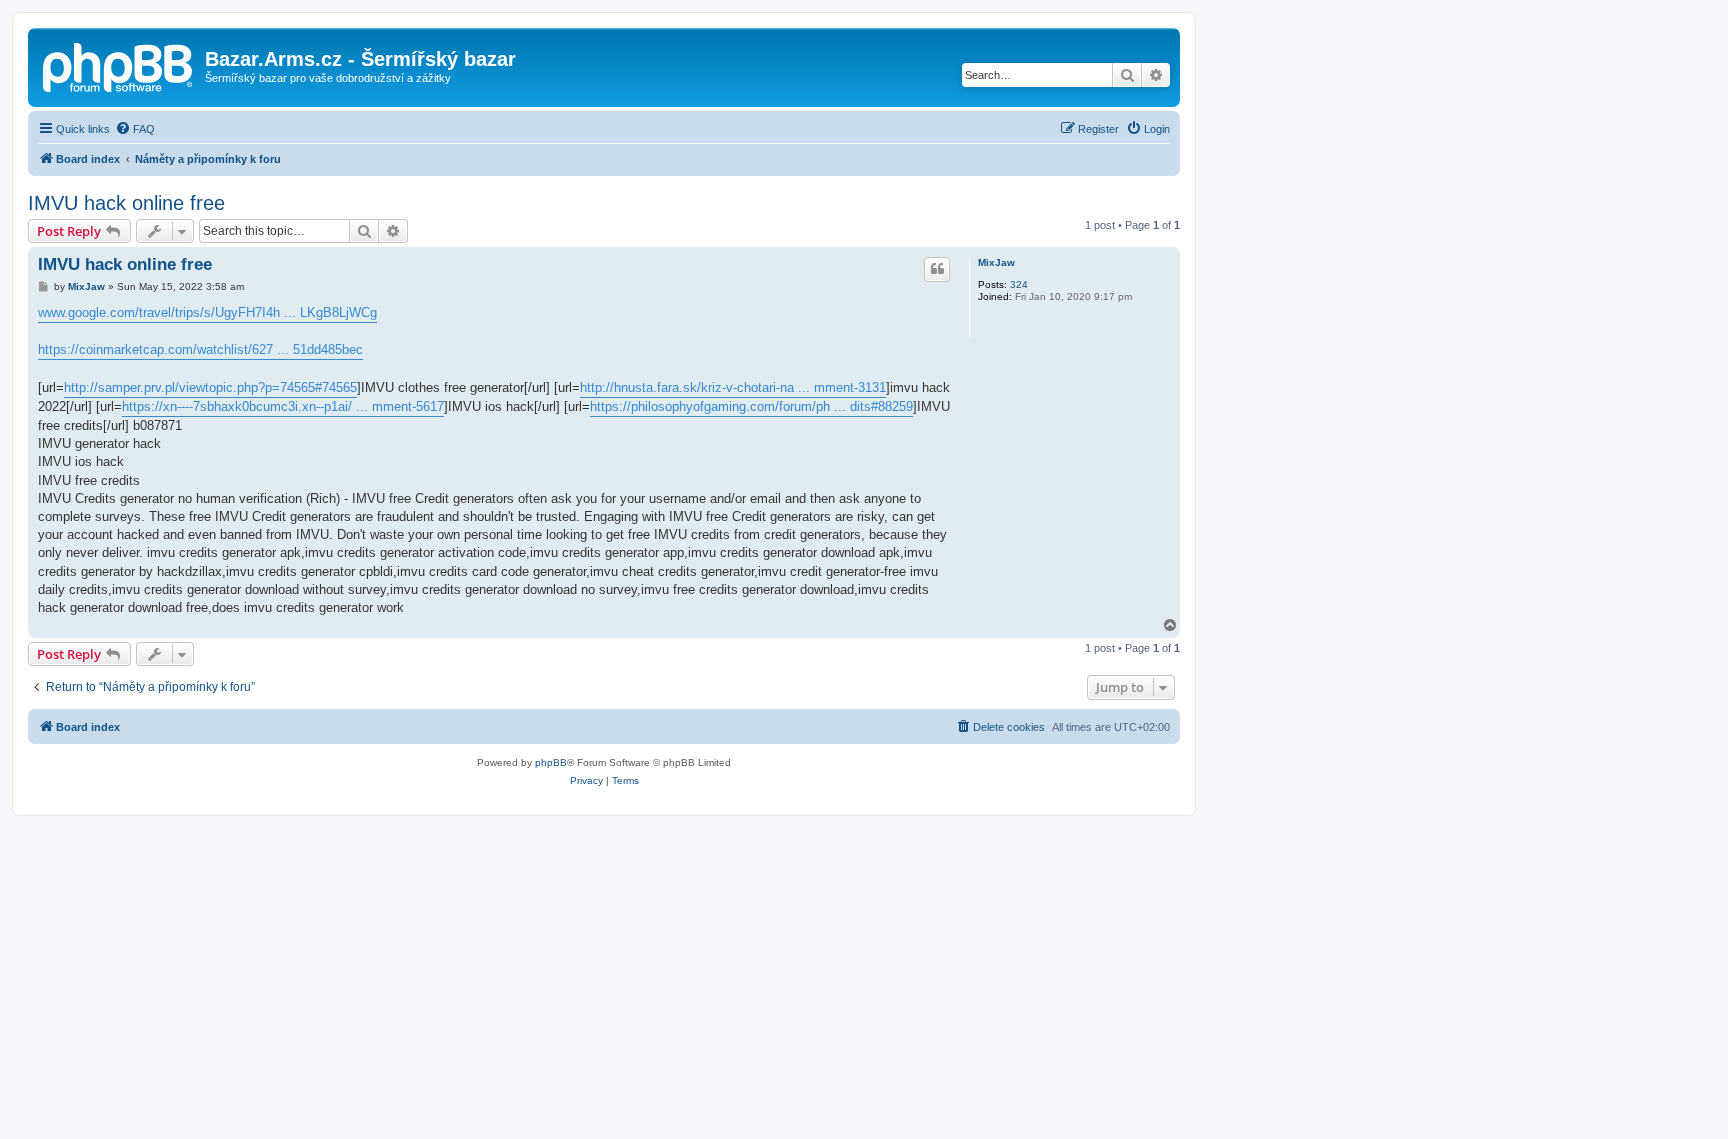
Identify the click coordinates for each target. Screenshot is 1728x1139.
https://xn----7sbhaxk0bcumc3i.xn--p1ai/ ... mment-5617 (283, 406)
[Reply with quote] (937, 269)
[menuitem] (135, 129)
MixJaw (996, 262)
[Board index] (119, 65)
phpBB (551, 762)
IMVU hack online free (126, 203)
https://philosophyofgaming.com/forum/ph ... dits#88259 (751, 406)
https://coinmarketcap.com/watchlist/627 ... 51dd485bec (200, 349)
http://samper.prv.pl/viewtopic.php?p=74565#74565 (210, 387)
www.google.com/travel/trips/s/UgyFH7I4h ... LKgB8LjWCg (207, 312)
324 (1019, 284)
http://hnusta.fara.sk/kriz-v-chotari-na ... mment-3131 (733, 387)
